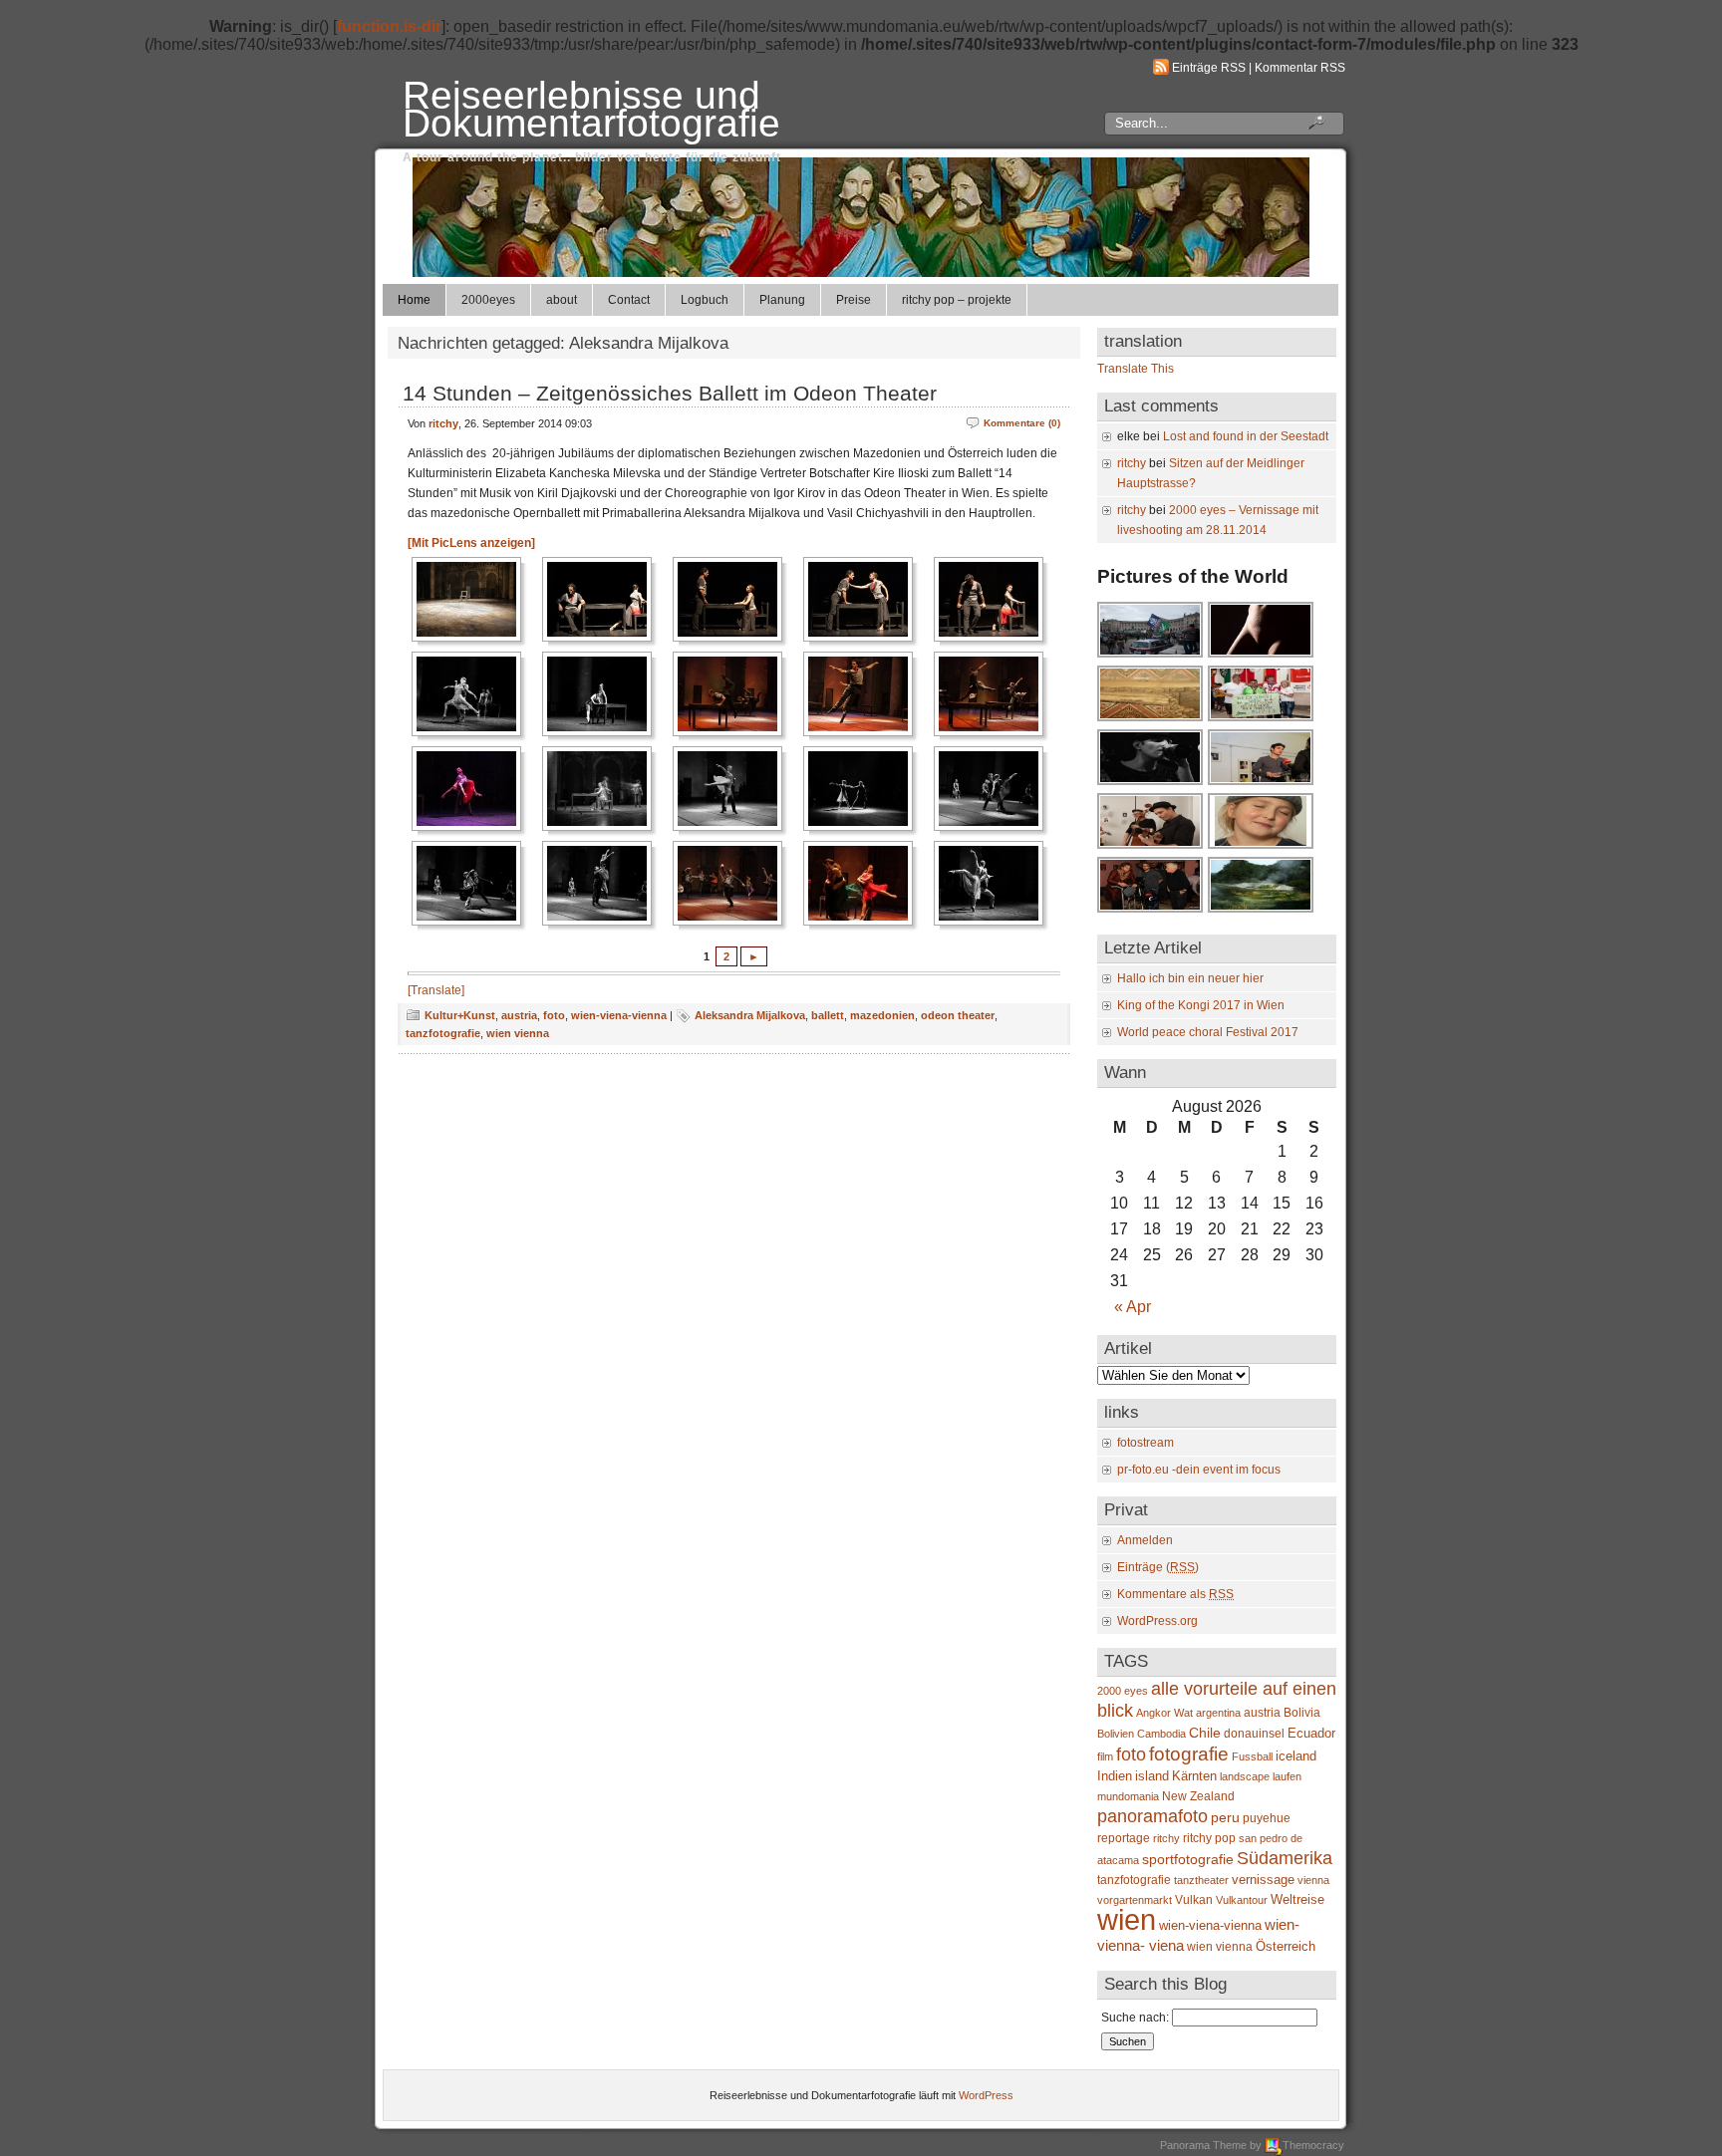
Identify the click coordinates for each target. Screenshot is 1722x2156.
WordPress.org (1157, 1621)
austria (519, 1015)
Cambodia (1161, 1734)
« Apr (1133, 1307)
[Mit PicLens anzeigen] (471, 543)
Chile (1205, 1733)
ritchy (443, 423)
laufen (1287, 1776)
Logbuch (705, 300)
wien (1127, 1919)
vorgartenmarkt (1135, 1900)
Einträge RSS (1209, 68)
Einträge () (1158, 1567)
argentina (1218, 1713)
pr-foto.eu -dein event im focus (1199, 1470)
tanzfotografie (443, 1033)
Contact (629, 300)
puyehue (1267, 1818)
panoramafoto (1152, 1816)
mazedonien (882, 1015)
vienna (1313, 1880)
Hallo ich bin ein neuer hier (1190, 978)
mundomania (1128, 1796)
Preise (854, 300)
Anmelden (1145, 1540)
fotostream (1146, 1443)
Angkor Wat (1164, 1713)
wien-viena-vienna (619, 1015)
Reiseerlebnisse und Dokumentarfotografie (591, 109)
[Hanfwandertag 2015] (1151, 656)
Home (414, 300)
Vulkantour (1242, 1900)
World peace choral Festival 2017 (1208, 1032)
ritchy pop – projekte (957, 300)
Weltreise (1297, 1899)
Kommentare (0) (1022, 423)
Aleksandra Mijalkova (750, 1015)
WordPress (986, 2095)
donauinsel (1254, 1734)
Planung (782, 300)
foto (554, 1015)
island (1152, 1776)
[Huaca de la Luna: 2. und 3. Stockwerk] (1151, 719)
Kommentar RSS (1300, 68)
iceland (1296, 1756)
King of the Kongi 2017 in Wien (1201, 1005)
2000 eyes (1123, 1691)
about (562, 300)
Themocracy (1313, 2145)
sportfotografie (1188, 1859)
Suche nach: (1135, 2018)
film (1105, 1756)
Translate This (1136, 369)
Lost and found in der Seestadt (1246, 436)
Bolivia (1302, 1713)
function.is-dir (389, 26)
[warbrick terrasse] (1262, 911)
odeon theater (958, 1015)
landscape (1245, 1776)
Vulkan (1194, 1900)
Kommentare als (1175, 1594)
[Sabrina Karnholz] (1262, 656)
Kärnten (1194, 1776)
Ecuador (1311, 1733)
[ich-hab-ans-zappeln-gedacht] (1262, 847)
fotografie (1189, 1753)
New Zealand (1198, 1796)
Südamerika (1285, 1858)
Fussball (1252, 1756)
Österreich (1286, 1946)
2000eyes (488, 300)
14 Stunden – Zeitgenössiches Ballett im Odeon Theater (670, 393)
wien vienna (518, 1033)
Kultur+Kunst (460, 1015)
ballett (828, 1015)
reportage (1124, 1838)
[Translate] (436, 990)
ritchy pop (1209, 1838)
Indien (1115, 1776)
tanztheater (1201, 1880)
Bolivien (1116, 1734)
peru (1225, 1818)
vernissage (1263, 1880)
